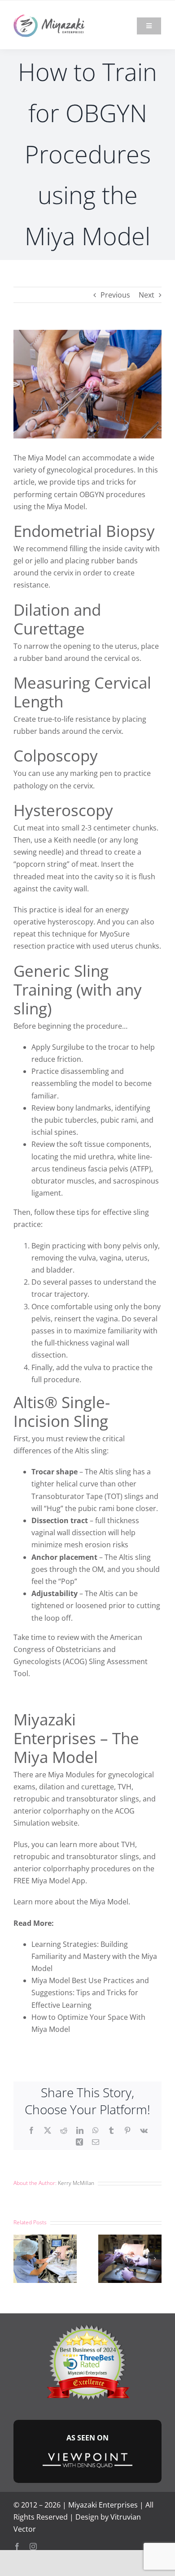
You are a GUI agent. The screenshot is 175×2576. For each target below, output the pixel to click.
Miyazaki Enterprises (103, 2505)
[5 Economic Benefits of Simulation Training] (130, 2240)
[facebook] (17, 2546)
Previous (115, 295)
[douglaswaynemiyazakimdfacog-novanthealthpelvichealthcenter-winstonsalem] (87, 2326)
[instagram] (33, 2546)
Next (147, 295)
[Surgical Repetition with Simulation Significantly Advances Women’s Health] (45, 2240)
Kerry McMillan (76, 2183)
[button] (20, 2259)
